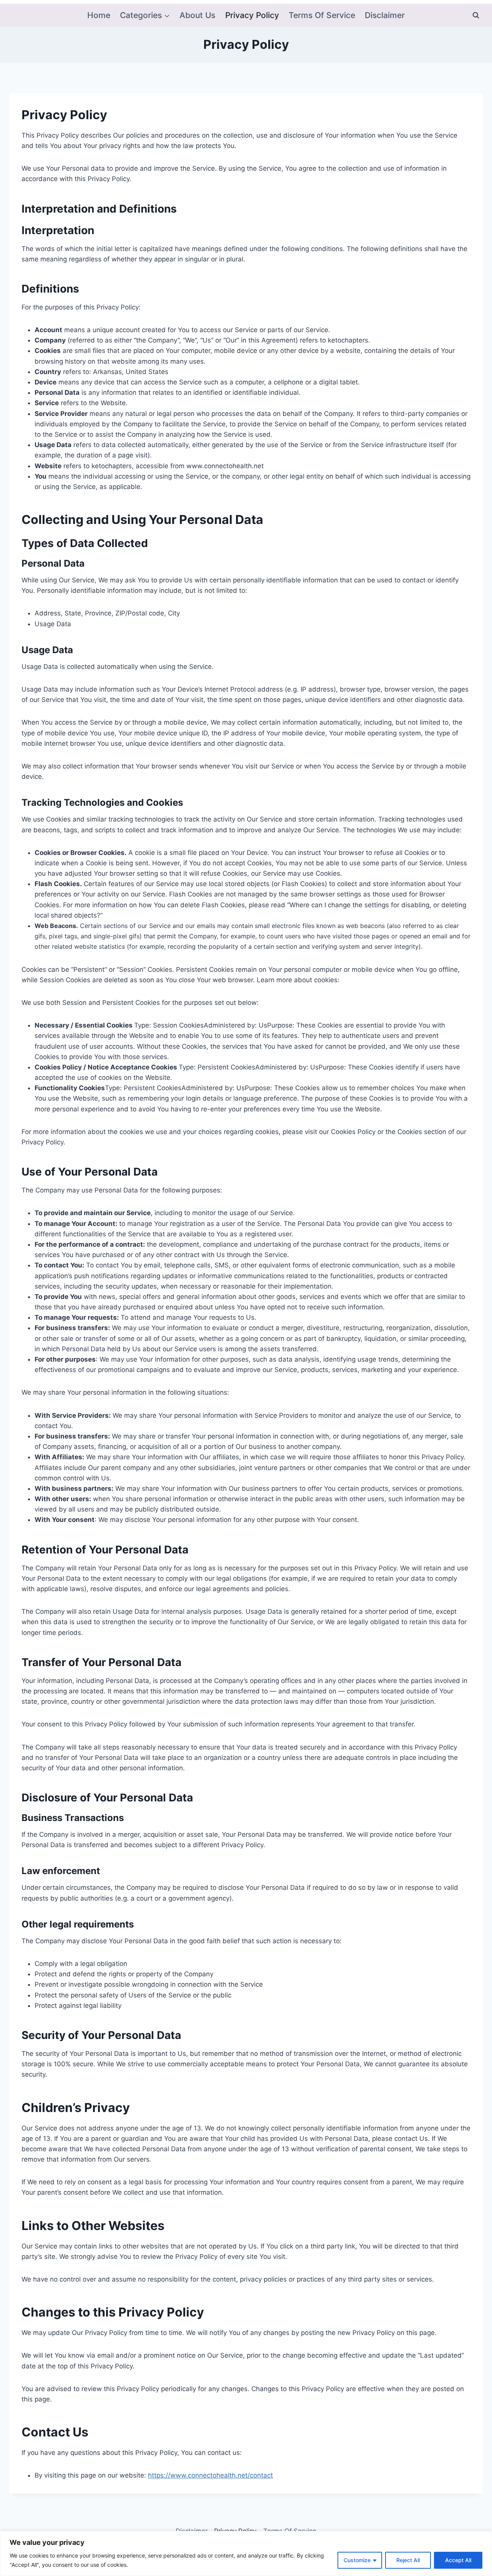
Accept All (458, 2560)
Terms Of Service (322, 15)
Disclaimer (385, 15)
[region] (246, 2554)
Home (99, 15)
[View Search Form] (476, 15)
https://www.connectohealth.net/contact (210, 2475)
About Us (197, 15)
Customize (357, 2560)
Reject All (408, 2560)
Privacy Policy (252, 15)
